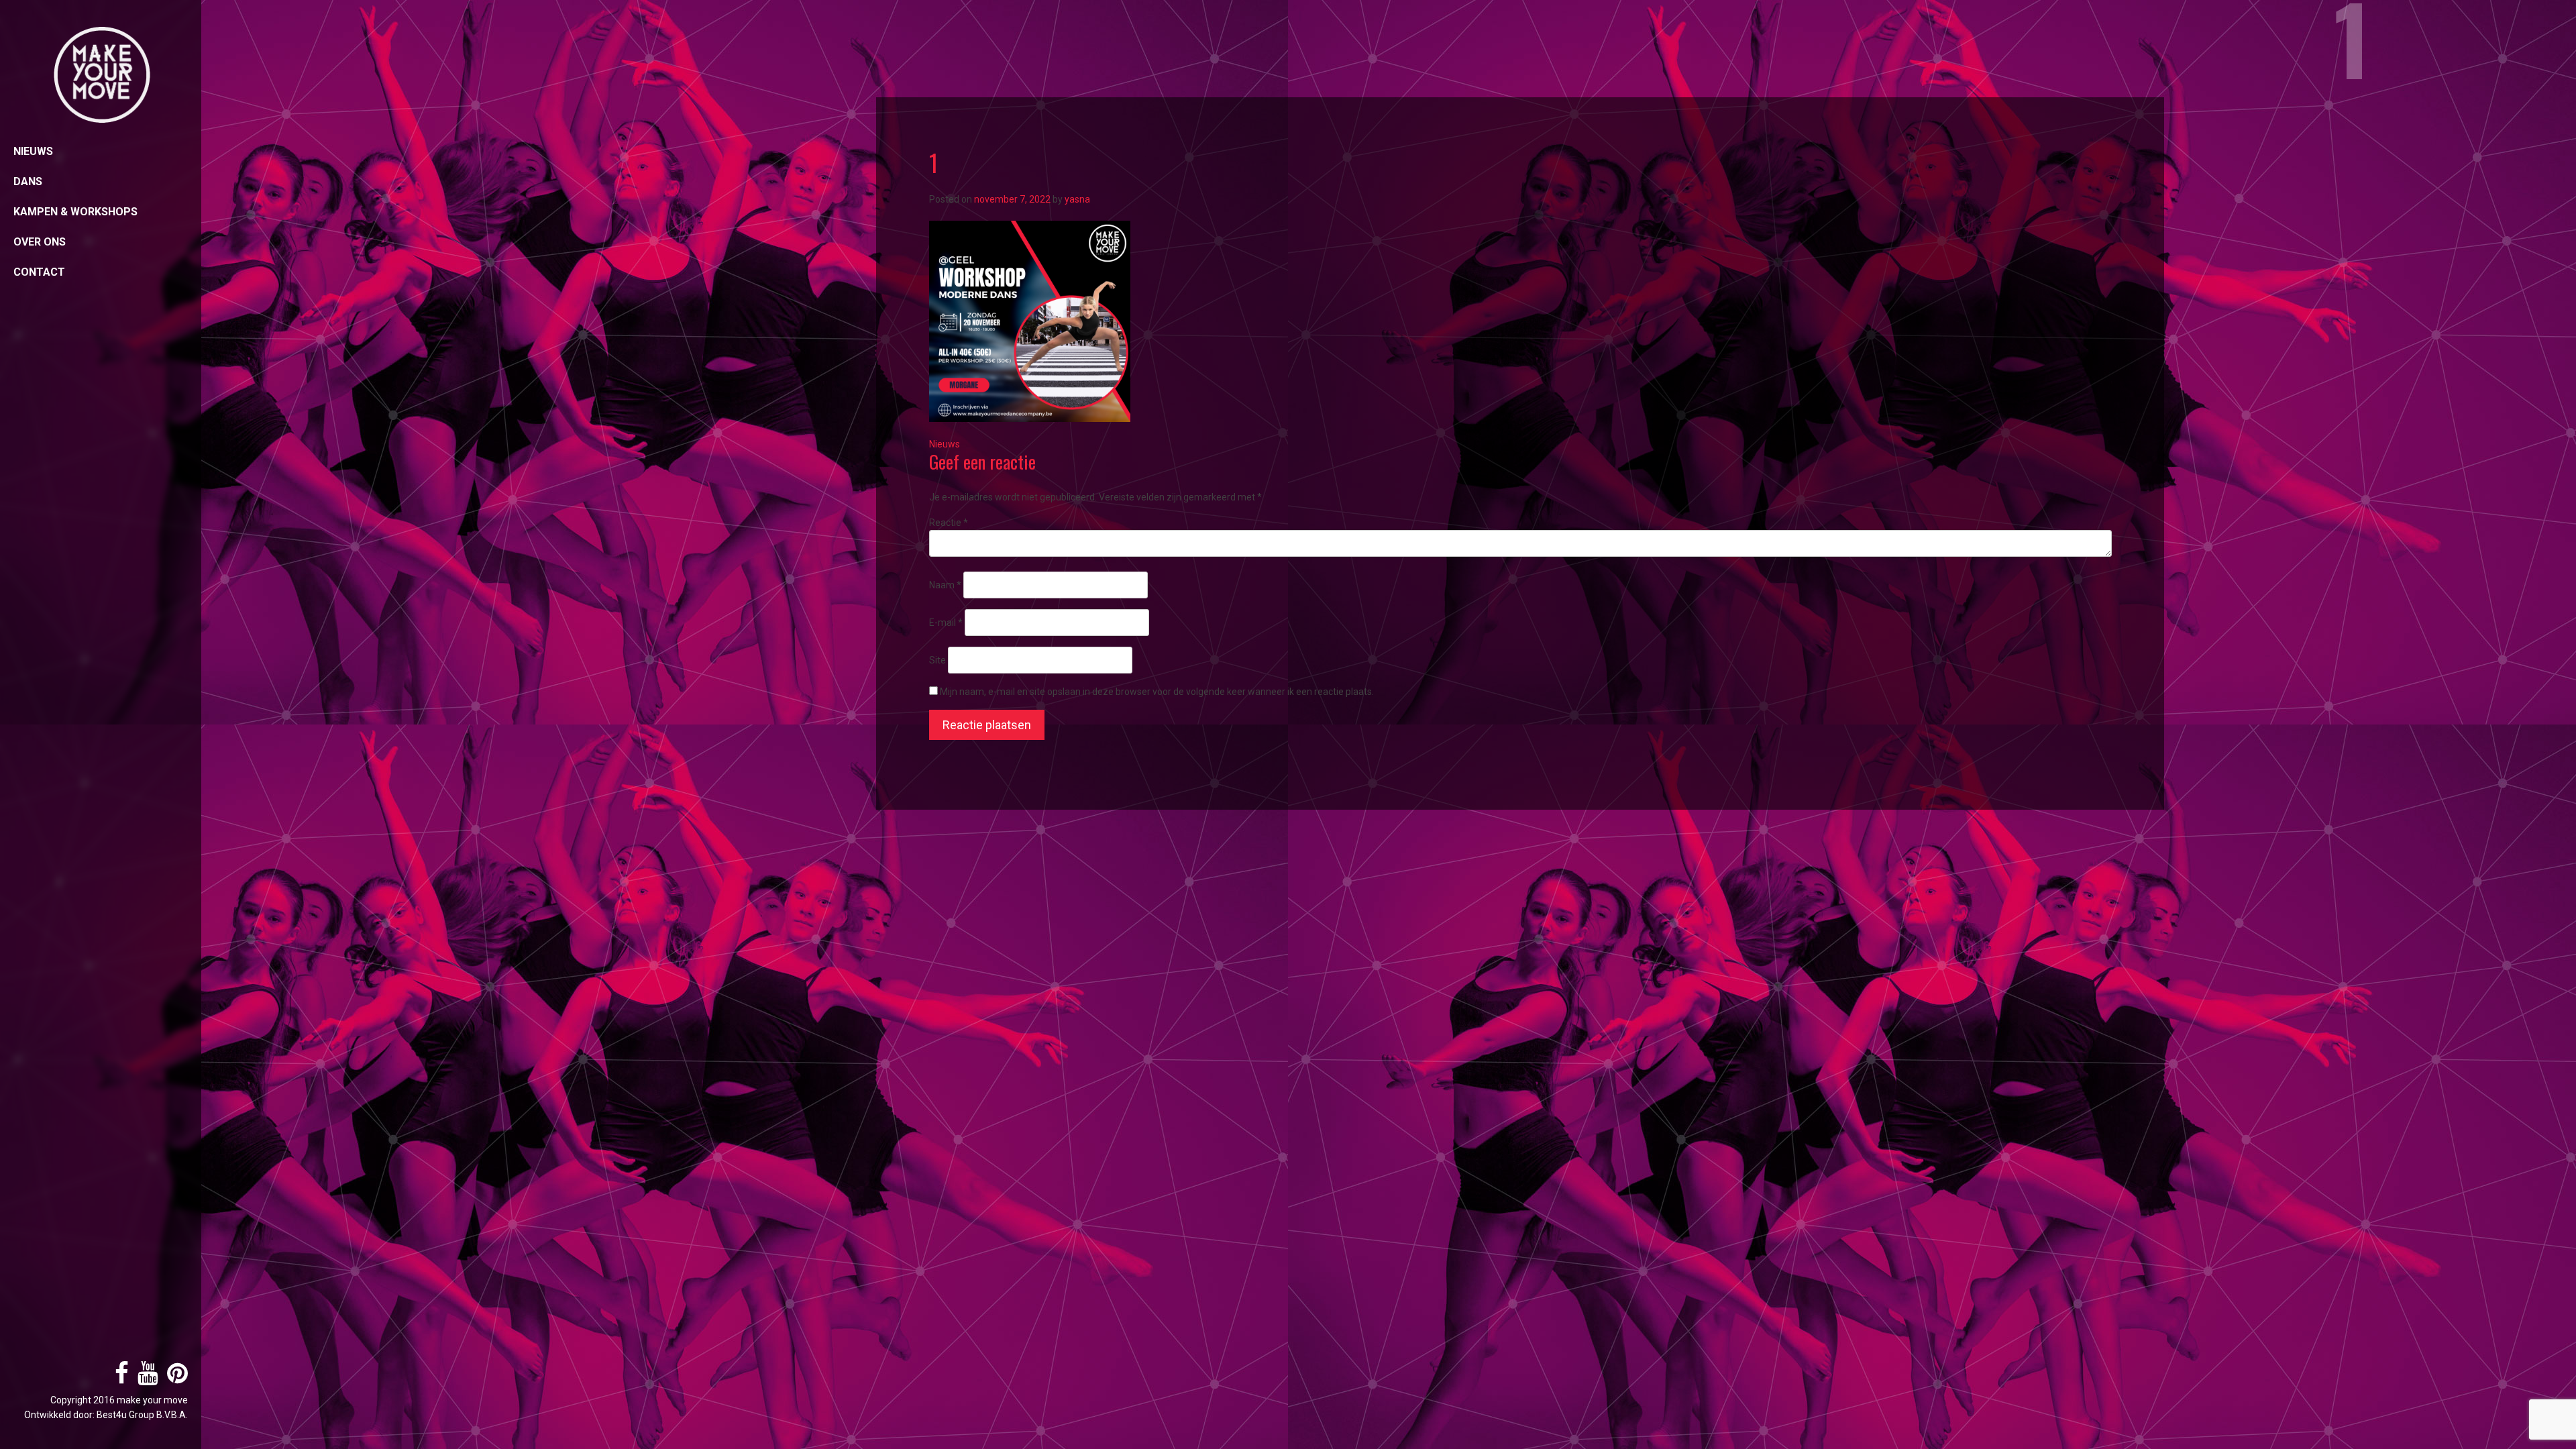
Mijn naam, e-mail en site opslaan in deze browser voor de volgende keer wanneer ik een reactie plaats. (1157, 692)
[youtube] (145, 1379)
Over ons (40, 242)
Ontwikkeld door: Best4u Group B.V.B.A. (106, 1415)
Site (937, 660)
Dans (28, 181)
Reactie (949, 523)
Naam (945, 585)
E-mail (946, 623)
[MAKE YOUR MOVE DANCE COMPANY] (101, 75)
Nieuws (33, 151)
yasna (1077, 199)
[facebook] (118, 1379)
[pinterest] (174, 1379)
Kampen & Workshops (75, 212)
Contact (39, 272)
